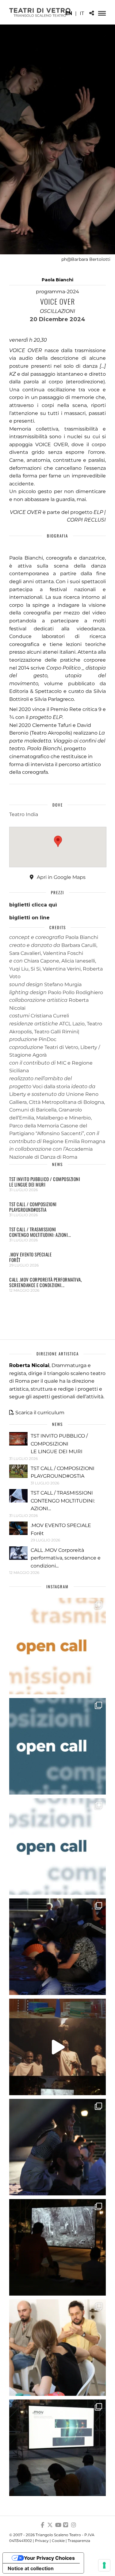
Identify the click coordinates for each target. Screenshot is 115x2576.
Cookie (58, 2541)
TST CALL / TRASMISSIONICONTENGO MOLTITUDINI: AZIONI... (40, 1232)
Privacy (42, 2541)
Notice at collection (31, 2568)
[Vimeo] (66, 2525)
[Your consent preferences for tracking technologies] (104, 2565)
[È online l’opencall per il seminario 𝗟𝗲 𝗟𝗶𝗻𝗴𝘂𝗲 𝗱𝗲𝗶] (57, 1847)
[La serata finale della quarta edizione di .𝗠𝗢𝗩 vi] (57, 2147)
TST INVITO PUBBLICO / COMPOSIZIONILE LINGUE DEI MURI (45, 1182)
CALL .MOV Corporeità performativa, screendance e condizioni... (46, 1282)
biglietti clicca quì (33, 905)
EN (69, 13)
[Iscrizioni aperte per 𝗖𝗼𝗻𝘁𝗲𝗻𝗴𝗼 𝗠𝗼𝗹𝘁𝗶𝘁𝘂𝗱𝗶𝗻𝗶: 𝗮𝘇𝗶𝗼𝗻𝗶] (57, 1646)
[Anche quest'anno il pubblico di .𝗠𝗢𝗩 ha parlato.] (57, 1947)
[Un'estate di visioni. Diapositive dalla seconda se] (57, 2247)
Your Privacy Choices (49, 2558)
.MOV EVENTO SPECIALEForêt (30, 1257)
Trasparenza (79, 2541)
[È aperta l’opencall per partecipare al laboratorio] (57, 1746)
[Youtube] (58, 2525)
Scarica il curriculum (40, 1413)
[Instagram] (74, 2525)
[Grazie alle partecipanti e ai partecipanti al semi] (57, 2348)
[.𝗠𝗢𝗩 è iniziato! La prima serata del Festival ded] (57, 2448)
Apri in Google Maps (61, 877)
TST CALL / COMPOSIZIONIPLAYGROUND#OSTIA (33, 1207)
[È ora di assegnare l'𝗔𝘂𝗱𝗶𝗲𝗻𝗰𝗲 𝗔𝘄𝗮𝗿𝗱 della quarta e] (57, 2047)
